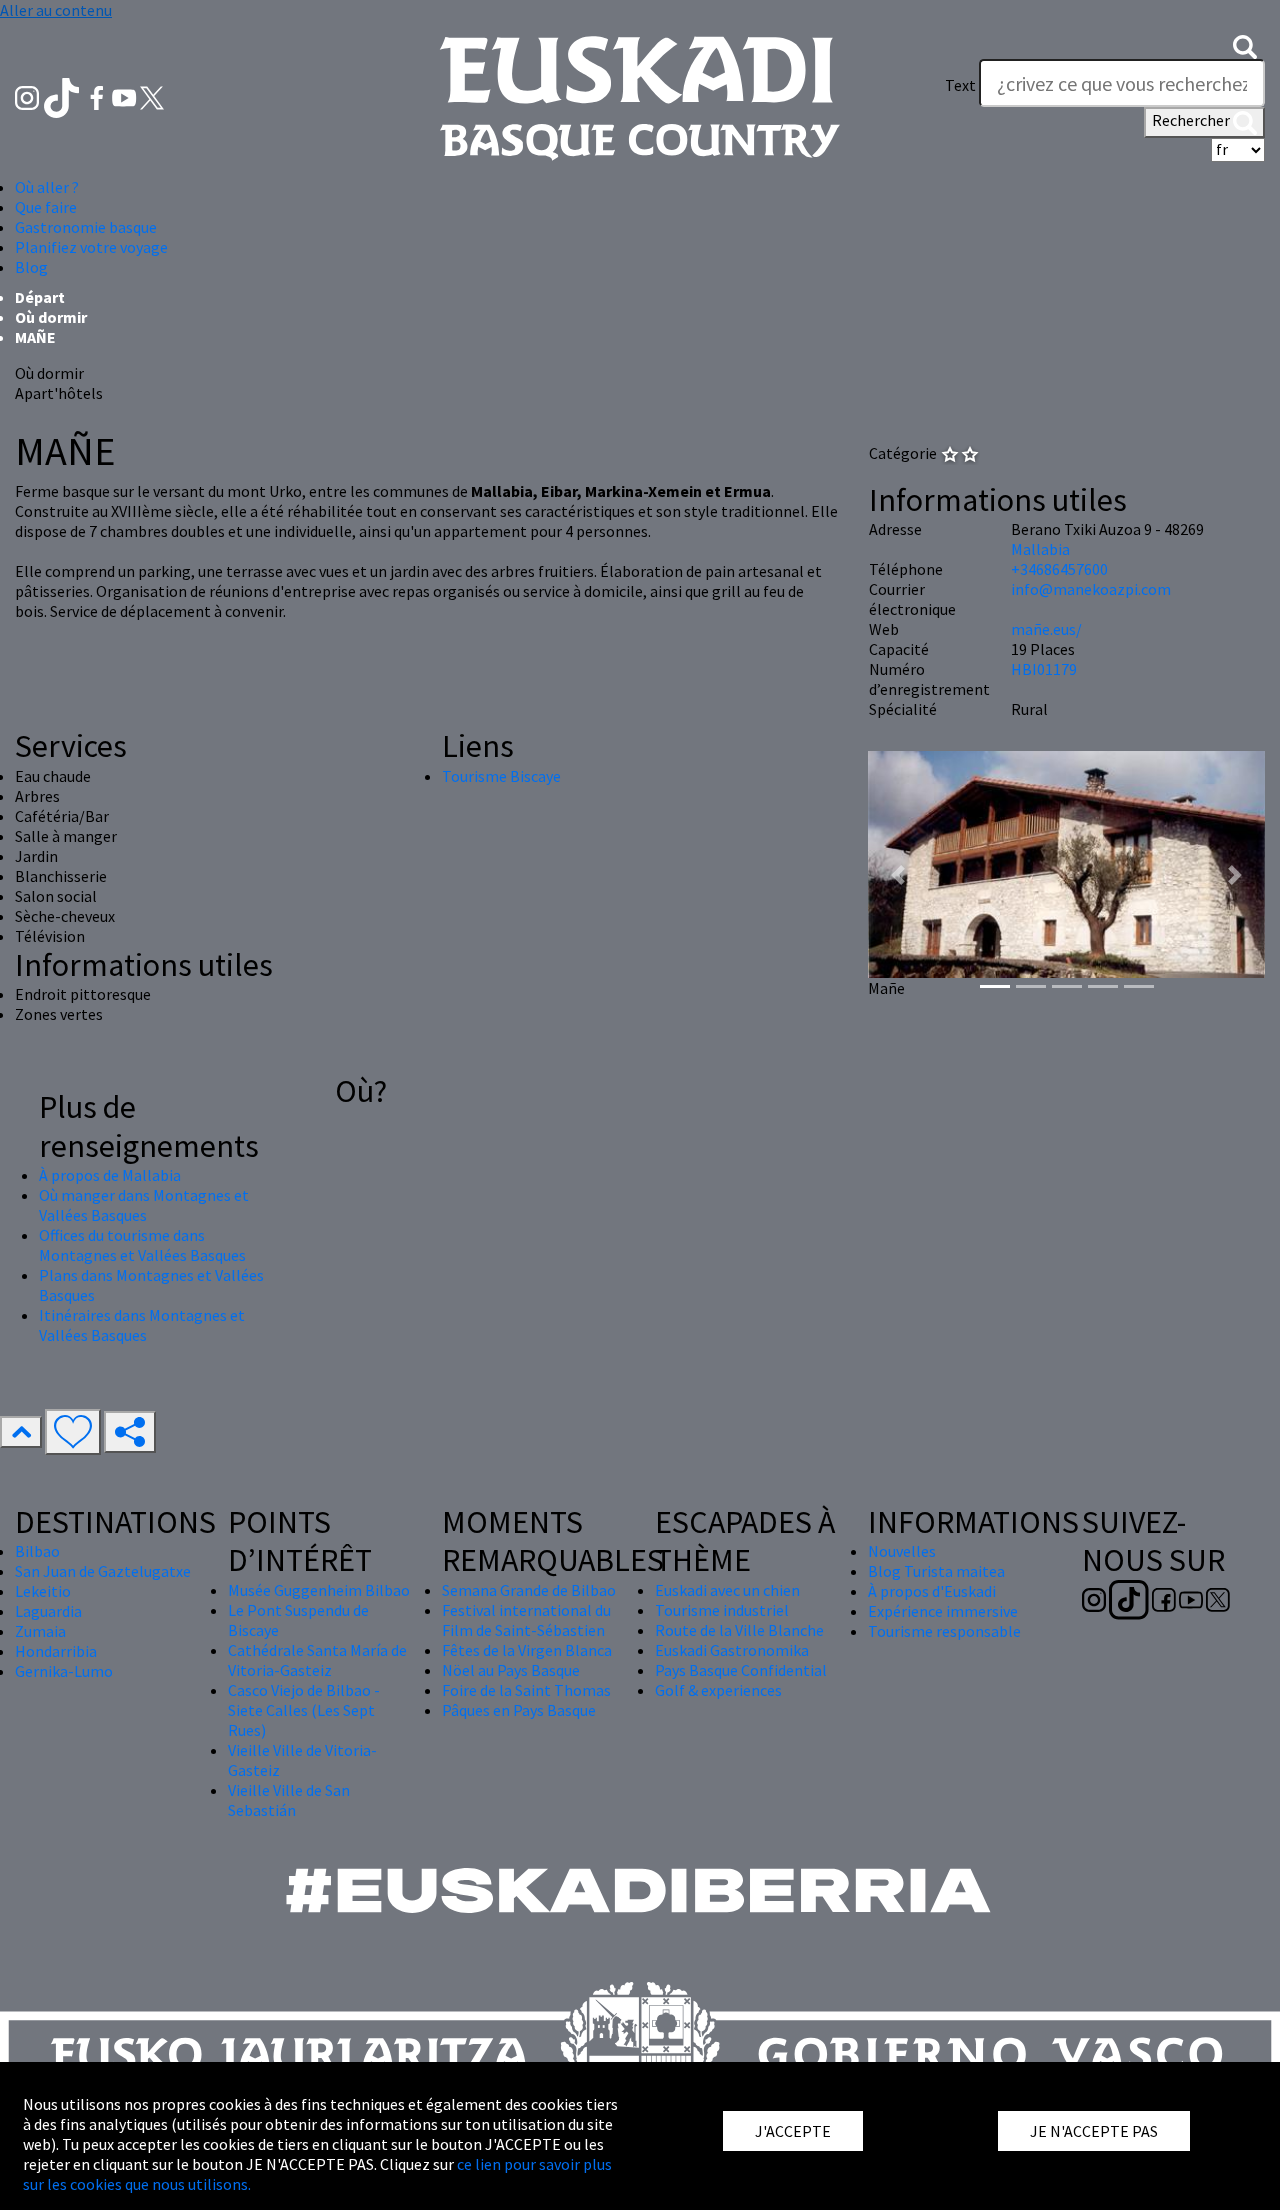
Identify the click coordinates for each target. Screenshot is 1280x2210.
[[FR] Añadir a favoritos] (73, 1432)
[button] (1245, 45)
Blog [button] (31, 267)
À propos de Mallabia (110, 1175)
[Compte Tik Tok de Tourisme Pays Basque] (63, 96)
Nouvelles (902, 1551)
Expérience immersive (943, 1611)
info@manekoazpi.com (1091, 589)
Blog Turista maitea (936, 1571)
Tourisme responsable (944, 1631)
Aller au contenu (56, 10)
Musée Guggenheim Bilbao (319, 1590)
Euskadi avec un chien (727, 1590)
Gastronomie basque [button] (86, 227)
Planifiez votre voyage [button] (91, 247)
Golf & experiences (718, 1690)
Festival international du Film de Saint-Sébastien (526, 1620)
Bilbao (37, 1551)
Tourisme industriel (722, 1610)
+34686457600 (1059, 569)
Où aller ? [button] (47, 187)
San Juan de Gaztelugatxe (103, 1571)
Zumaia (40, 1631)
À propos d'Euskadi (932, 1591)
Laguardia (48, 1611)
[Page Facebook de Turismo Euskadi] (98, 96)
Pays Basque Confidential (741, 1670)
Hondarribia (56, 1651)
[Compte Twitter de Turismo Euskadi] (152, 96)
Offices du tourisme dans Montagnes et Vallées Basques (142, 1245)
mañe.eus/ (1046, 629)
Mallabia (1040, 549)
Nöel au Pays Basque (511, 1670)
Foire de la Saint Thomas (526, 1690)
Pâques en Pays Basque (519, 1710)
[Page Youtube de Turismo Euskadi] (126, 96)
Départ (40, 297)
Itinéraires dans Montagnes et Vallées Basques (142, 1325)
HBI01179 (1044, 669)
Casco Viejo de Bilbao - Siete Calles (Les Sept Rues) (304, 1710)
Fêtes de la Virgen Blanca (527, 1650)
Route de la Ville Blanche (739, 1630)
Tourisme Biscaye (501, 776)
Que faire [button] (46, 207)
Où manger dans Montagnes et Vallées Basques (144, 1205)
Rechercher (1192, 120)
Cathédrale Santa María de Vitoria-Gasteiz (317, 1660)
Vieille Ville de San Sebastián (289, 1800)
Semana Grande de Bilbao (529, 1590)
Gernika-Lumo (64, 1671)
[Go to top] (21, 1432)
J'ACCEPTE (793, 2131)
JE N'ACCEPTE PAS (1094, 2131)
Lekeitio (43, 1591)
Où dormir (51, 317)
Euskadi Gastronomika (732, 1650)
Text (960, 85)
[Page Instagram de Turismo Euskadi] (28, 96)
